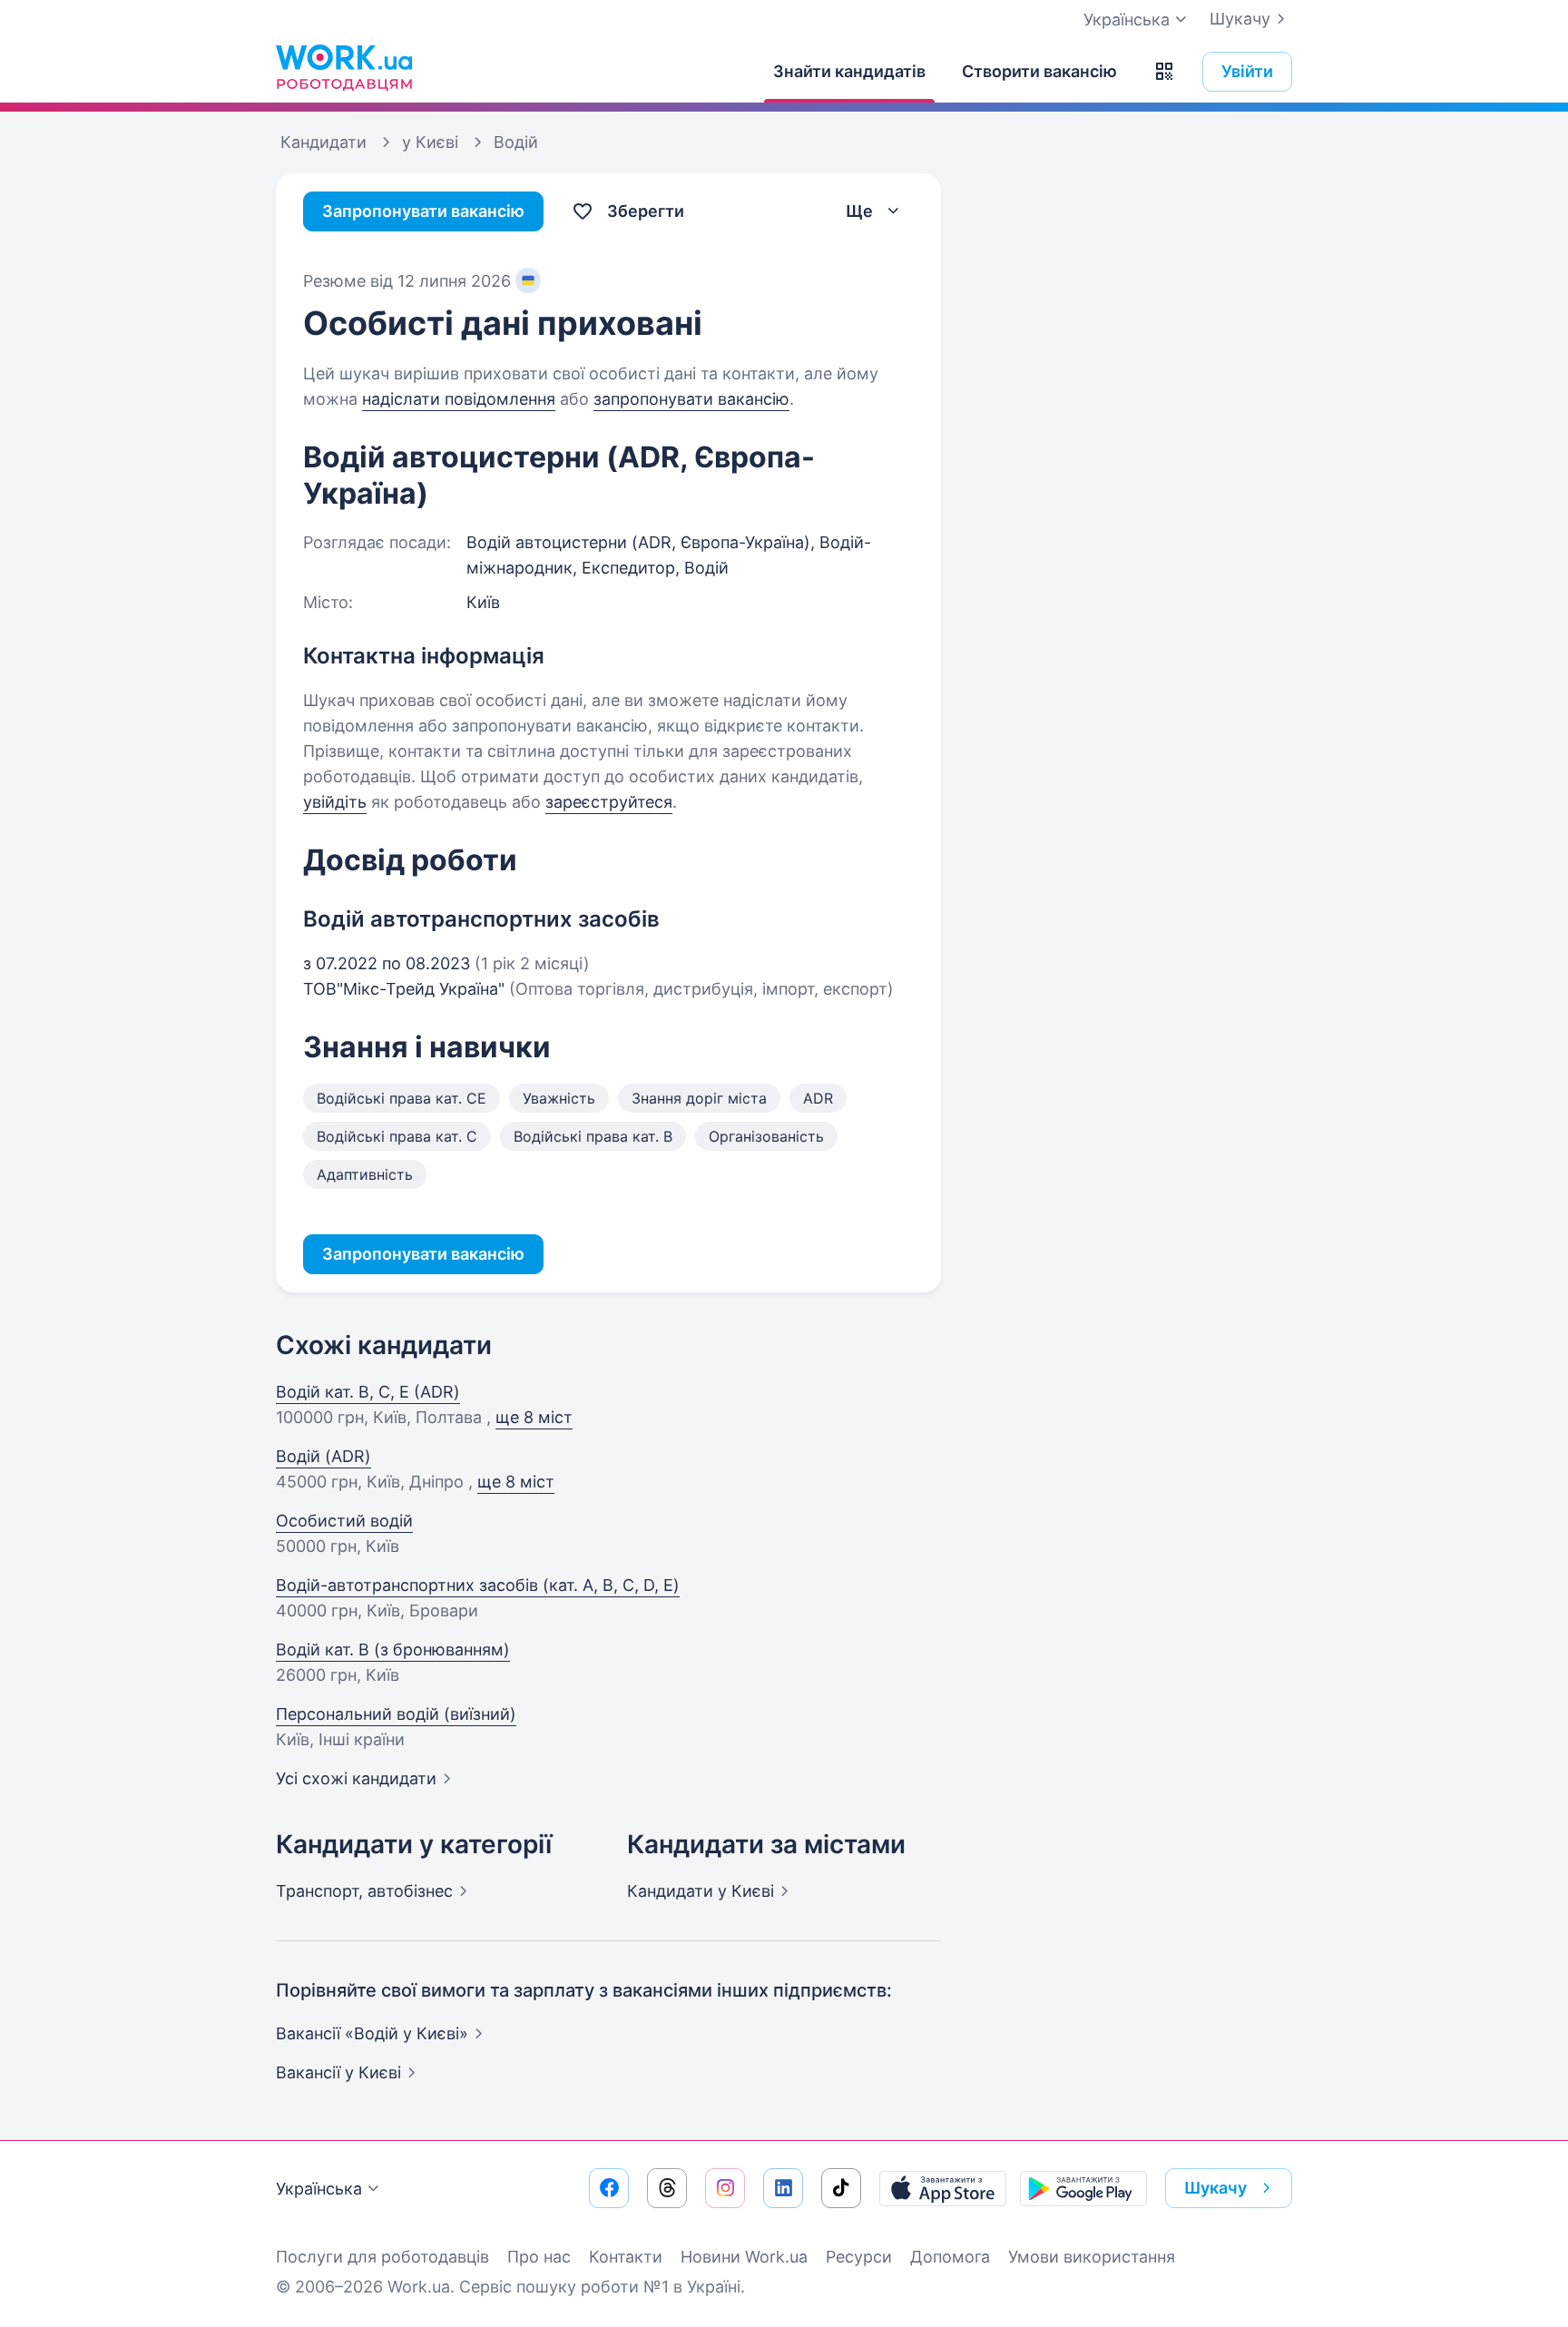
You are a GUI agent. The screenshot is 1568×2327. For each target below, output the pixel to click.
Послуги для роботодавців (382, 2257)
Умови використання (1092, 2257)
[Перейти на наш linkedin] (783, 2188)
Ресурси (859, 2257)
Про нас (539, 2257)
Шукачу (1240, 19)
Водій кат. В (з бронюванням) (393, 1650)
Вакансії (338, 2072)
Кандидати (701, 1891)
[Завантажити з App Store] (943, 2188)
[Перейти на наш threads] (667, 2188)
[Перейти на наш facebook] (609, 2188)
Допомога (950, 2257)
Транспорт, (364, 1891)
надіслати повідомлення (459, 399)
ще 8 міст (534, 1417)
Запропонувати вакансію (423, 211)
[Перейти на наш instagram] (725, 2188)
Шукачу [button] (1215, 2188)
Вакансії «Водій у (372, 2033)
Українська (319, 2189)
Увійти (1247, 71)
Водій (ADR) (323, 1456)
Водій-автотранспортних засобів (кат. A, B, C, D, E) (478, 1585)
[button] (1164, 72)
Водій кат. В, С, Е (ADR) (368, 1392)
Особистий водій (344, 1521)
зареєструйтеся (609, 802)
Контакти (626, 2257)
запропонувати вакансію (691, 399)
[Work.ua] (344, 67)
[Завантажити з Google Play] (1083, 2188)
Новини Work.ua (744, 2257)
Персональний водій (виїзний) (396, 1714)
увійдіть (335, 802)
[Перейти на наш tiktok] (841, 2188)
